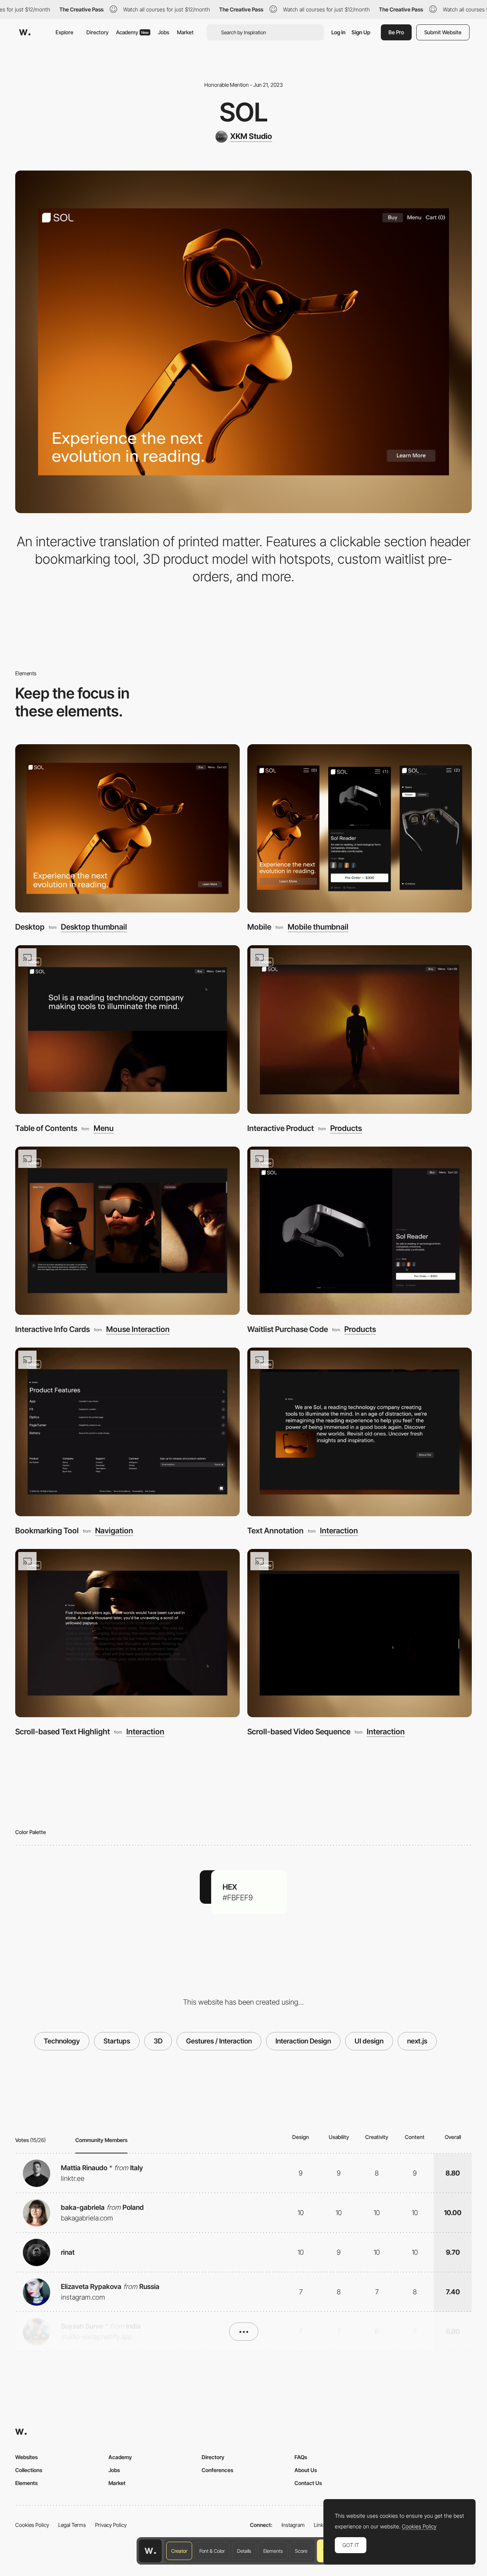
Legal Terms (72, 2525)
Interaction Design (303, 2041)
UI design (369, 2041)
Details (244, 2551)
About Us (306, 2470)
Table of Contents (46, 1128)
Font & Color (212, 2551)
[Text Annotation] (360, 1432)
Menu (104, 1128)
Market (185, 32)
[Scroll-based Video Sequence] (360, 1633)
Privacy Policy (111, 2525)
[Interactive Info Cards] (127, 1231)
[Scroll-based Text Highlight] (127, 1633)
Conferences (217, 2470)
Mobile (259, 927)
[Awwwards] (25, 32)
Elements (273, 2551)
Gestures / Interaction (219, 2041)
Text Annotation (275, 1530)
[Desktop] (127, 829)
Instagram (293, 2525)
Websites (26, 2457)
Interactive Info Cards (53, 1329)
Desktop (30, 927)
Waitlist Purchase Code (288, 1329)
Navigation (114, 1531)
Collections (29, 2470)
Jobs (164, 32)
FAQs (301, 2457)
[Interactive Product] (360, 1030)
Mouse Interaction (138, 1329)
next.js (417, 2041)
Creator (179, 2551)
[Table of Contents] (127, 1030)
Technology (62, 2041)
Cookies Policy (32, 2525)
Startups (117, 2041)
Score (301, 2551)
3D (158, 2041)
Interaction (339, 1531)
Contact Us (308, 2483)
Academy (132, 32)
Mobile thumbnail (318, 927)
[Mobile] (360, 829)
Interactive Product (281, 1128)
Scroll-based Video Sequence (299, 1731)
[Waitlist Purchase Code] (360, 1231)
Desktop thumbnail (94, 927)
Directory (97, 32)
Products (346, 1128)
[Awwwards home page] (150, 2551)
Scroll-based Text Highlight (63, 1731)
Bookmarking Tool (47, 1530)
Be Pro (396, 32)
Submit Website (443, 32)
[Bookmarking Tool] (127, 1432)
